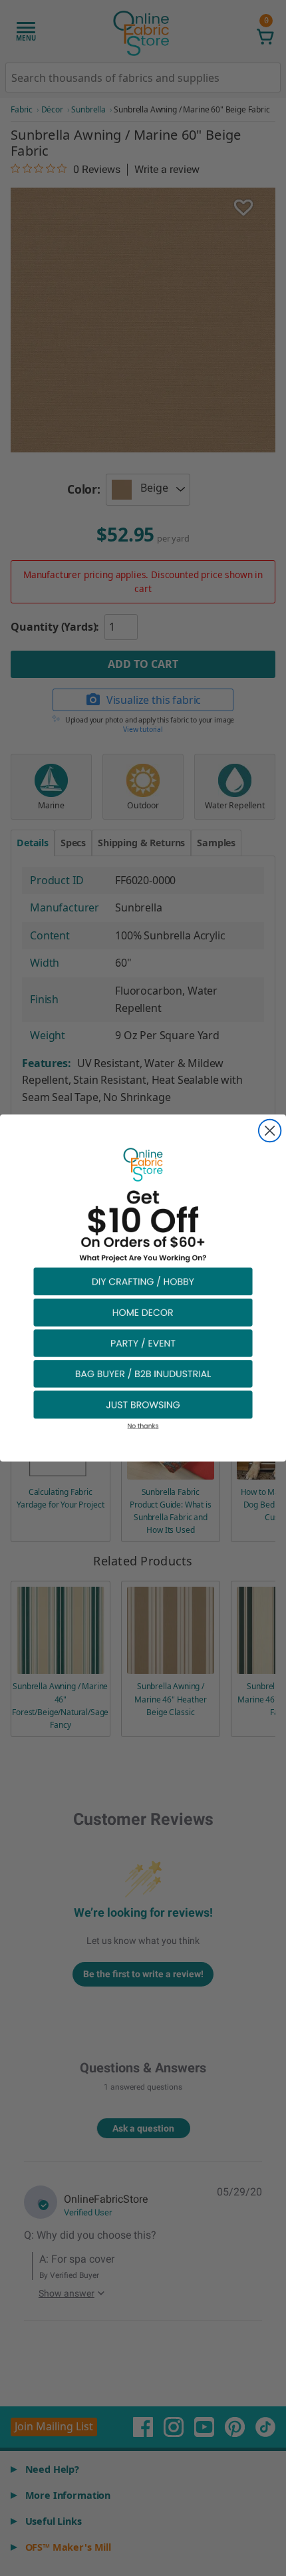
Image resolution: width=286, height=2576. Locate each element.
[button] (143, 1281)
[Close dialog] (270, 1131)
